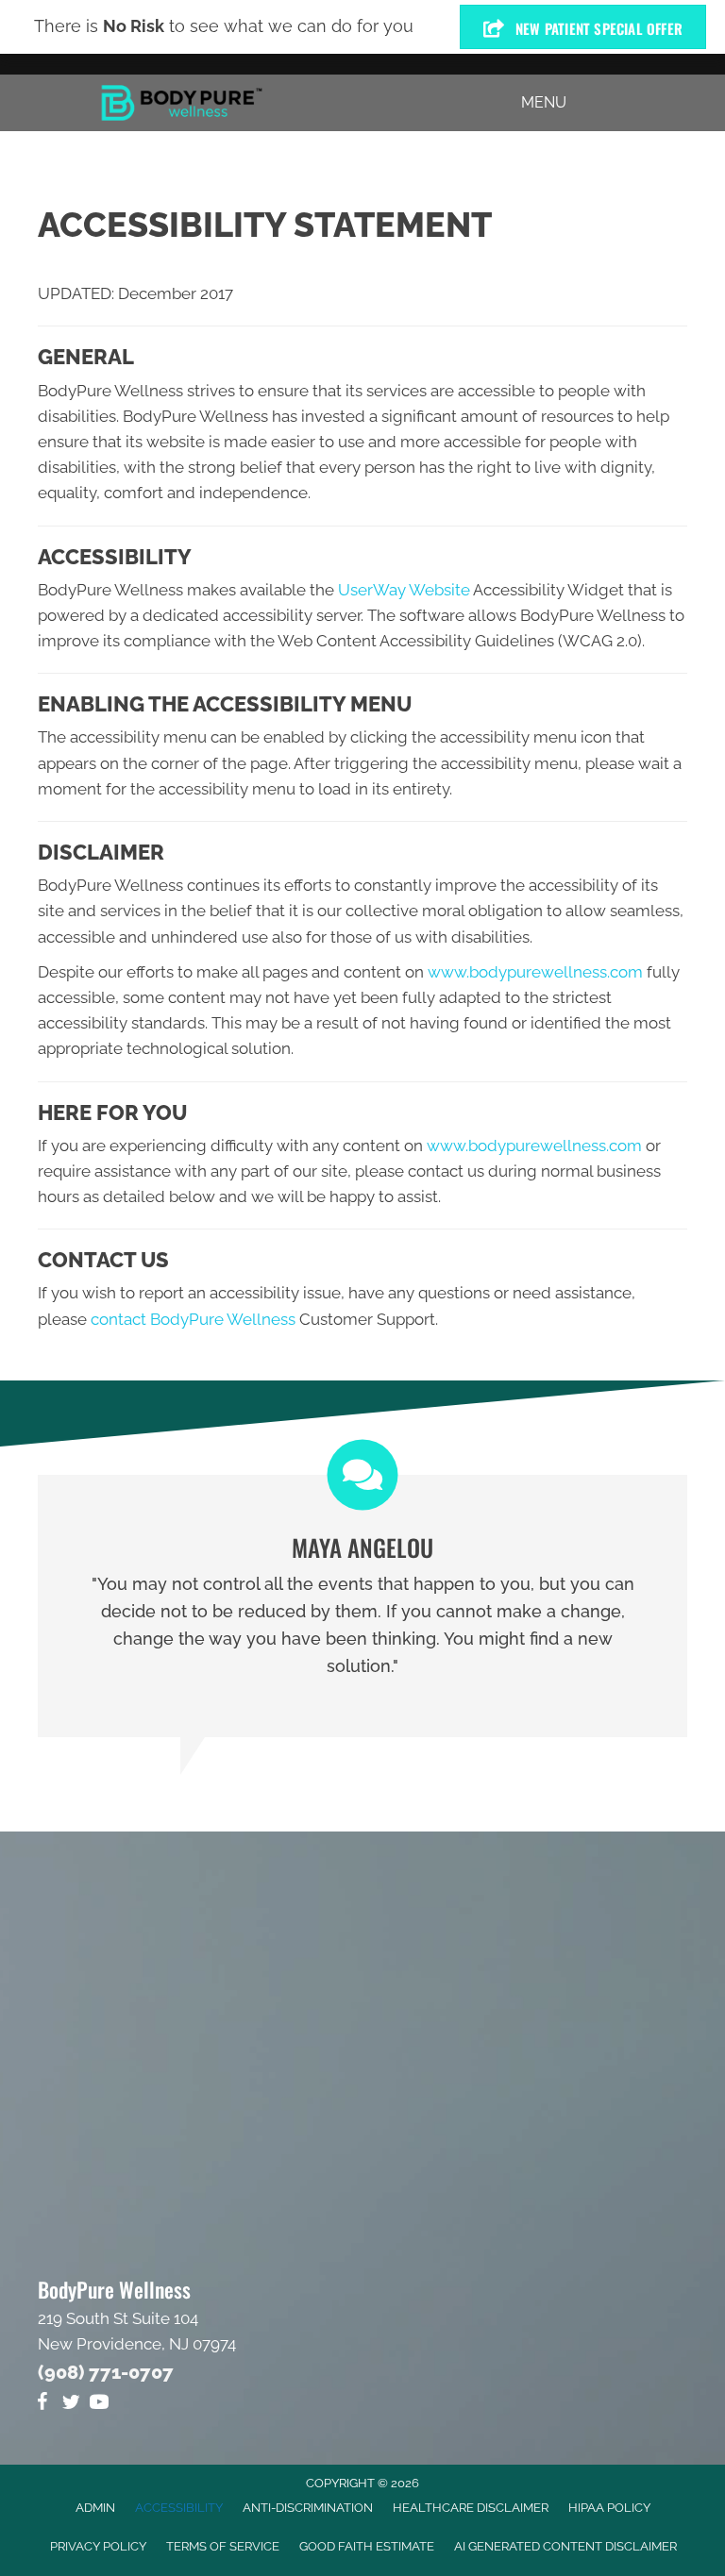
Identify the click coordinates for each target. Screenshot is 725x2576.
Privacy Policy (98, 2546)
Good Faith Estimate (367, 2546)
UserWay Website (404, 590)
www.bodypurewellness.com (535, 972)
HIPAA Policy (609, 2508)
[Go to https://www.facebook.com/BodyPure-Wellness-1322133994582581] (42, 2405)
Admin (95, 2508)
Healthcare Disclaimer (471, 2508)
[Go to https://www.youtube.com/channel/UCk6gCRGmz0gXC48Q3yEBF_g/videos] (99, 2405)
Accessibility (179, 2508)
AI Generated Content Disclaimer (565, 2546)
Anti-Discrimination (308, 2508)
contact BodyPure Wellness (193, 1319)
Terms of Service (223, 2546)
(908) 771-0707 (106, 2372)
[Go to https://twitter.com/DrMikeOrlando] (71, 2405)
